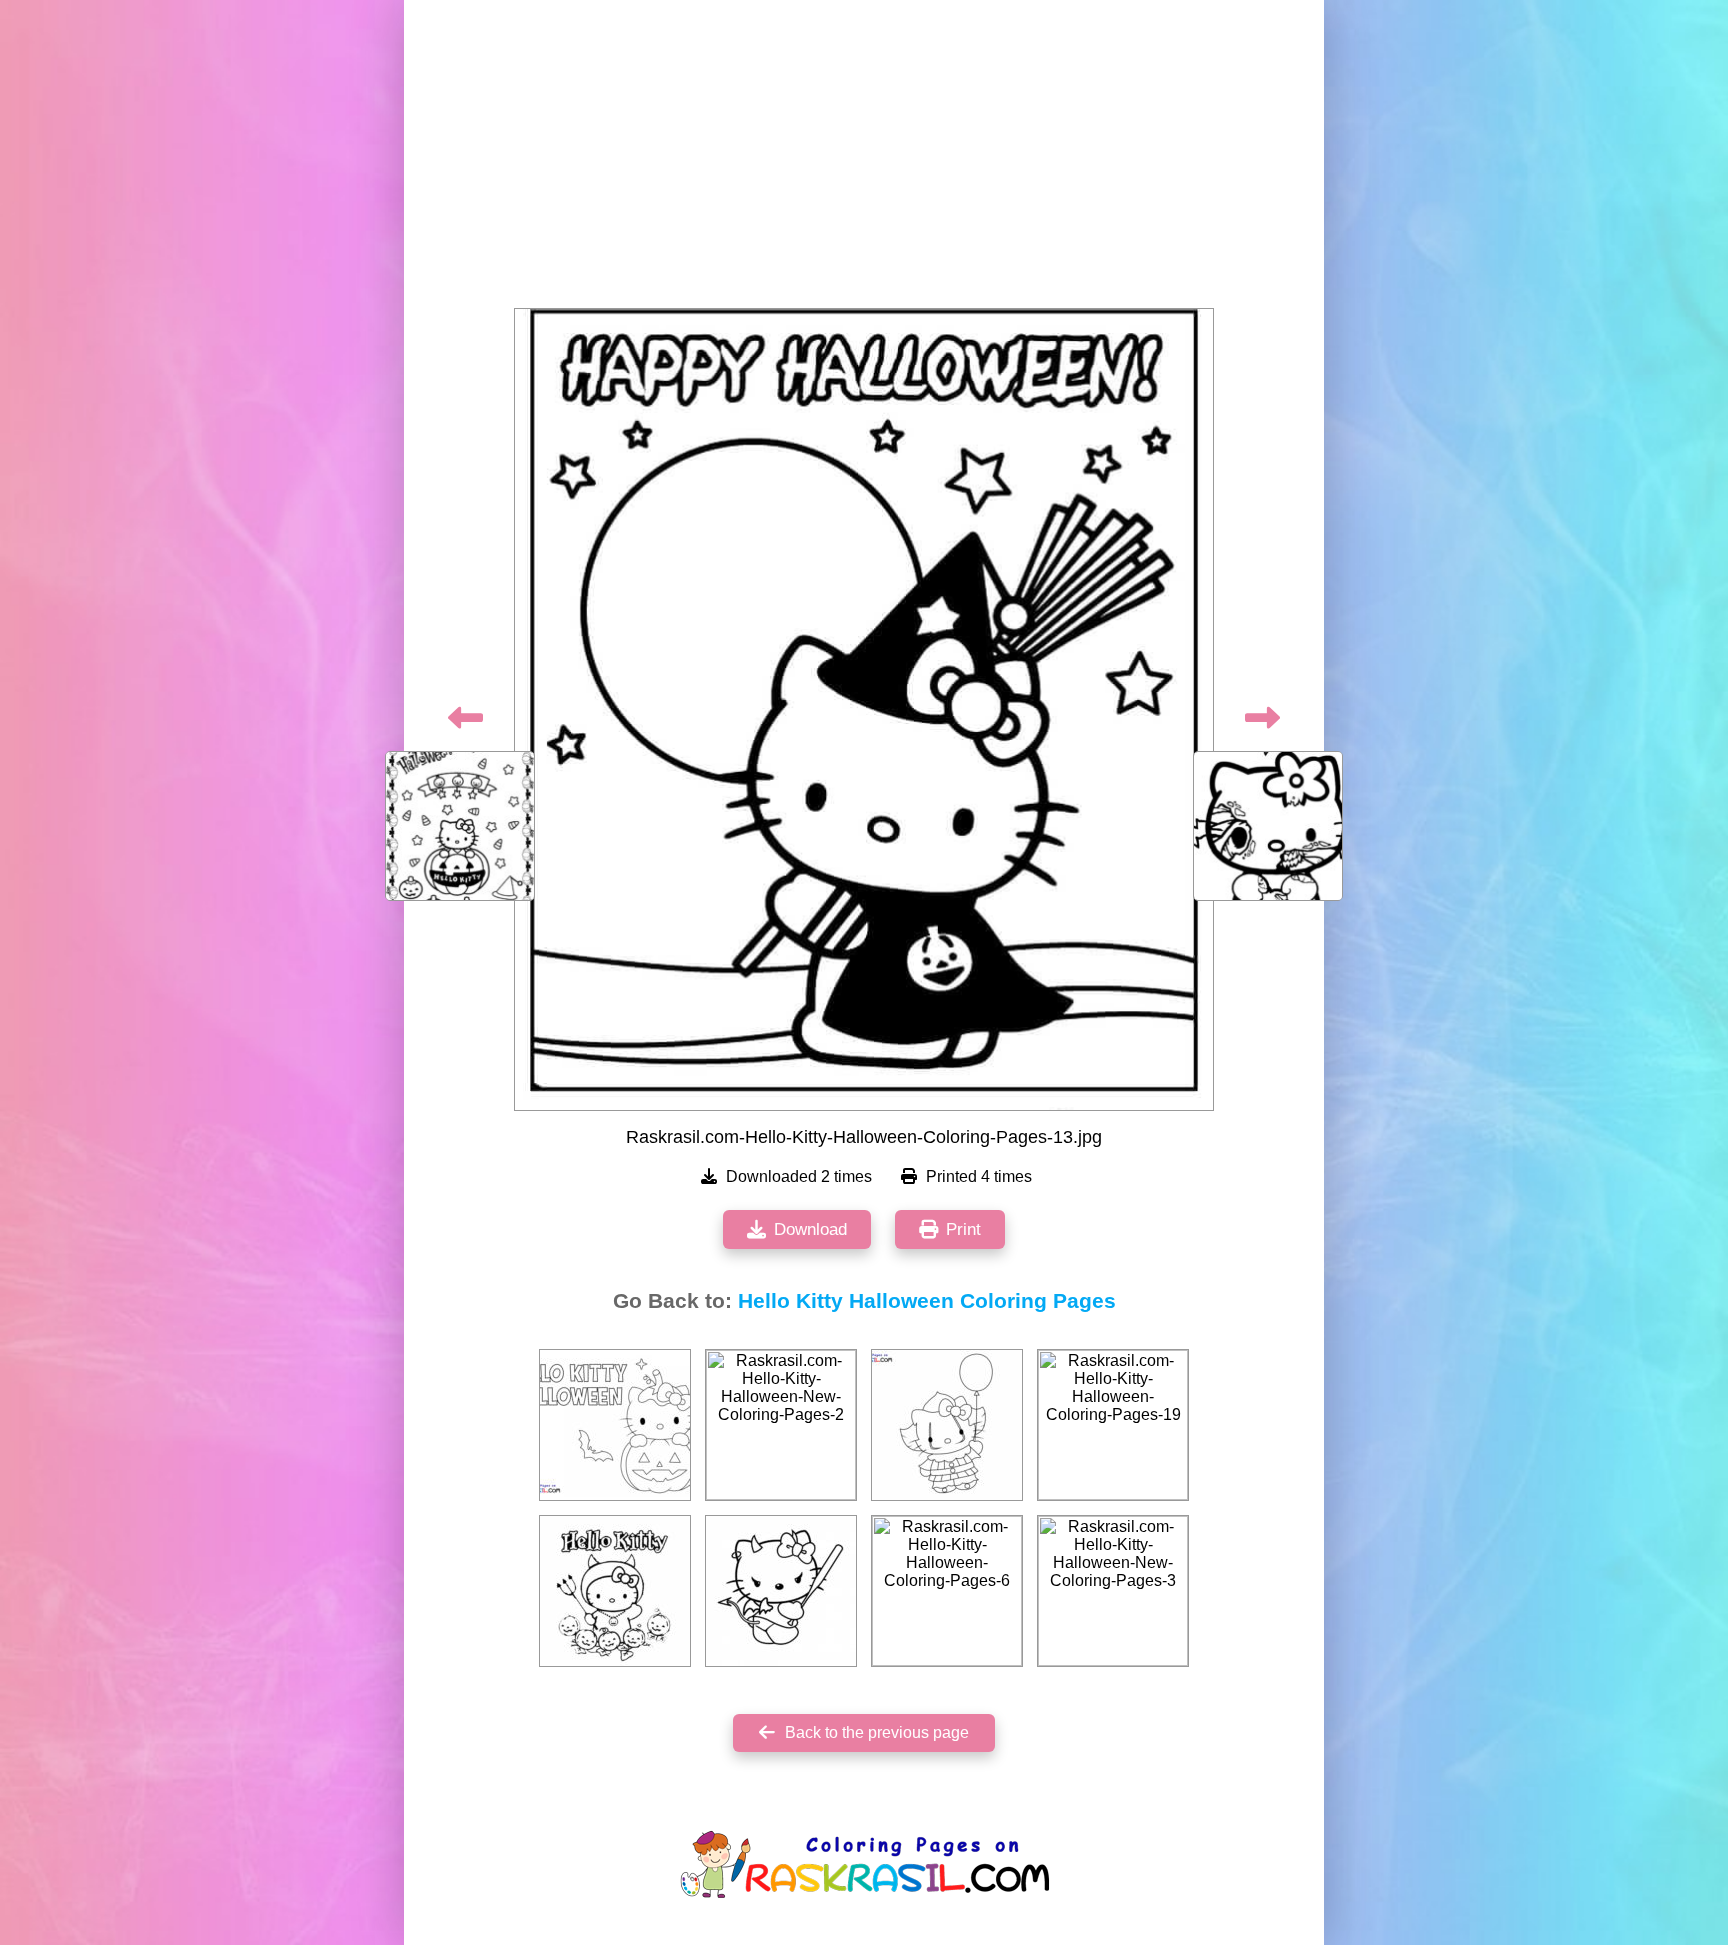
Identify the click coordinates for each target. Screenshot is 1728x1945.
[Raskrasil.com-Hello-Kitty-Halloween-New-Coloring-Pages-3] (1113, 1591)
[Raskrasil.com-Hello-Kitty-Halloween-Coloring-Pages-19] (1113, 1425)
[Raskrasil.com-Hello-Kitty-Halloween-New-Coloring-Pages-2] (781, 1425)
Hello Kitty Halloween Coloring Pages (927, 1301)
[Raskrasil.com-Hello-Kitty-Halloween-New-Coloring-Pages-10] (947, 1425)
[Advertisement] (864, 160)
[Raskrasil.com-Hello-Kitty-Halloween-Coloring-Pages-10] (615, 1591)
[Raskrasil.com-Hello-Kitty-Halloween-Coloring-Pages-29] (781, 1591)
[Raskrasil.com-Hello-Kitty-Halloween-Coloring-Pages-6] (947, 1591)
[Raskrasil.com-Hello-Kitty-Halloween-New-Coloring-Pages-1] (615, 1425)
